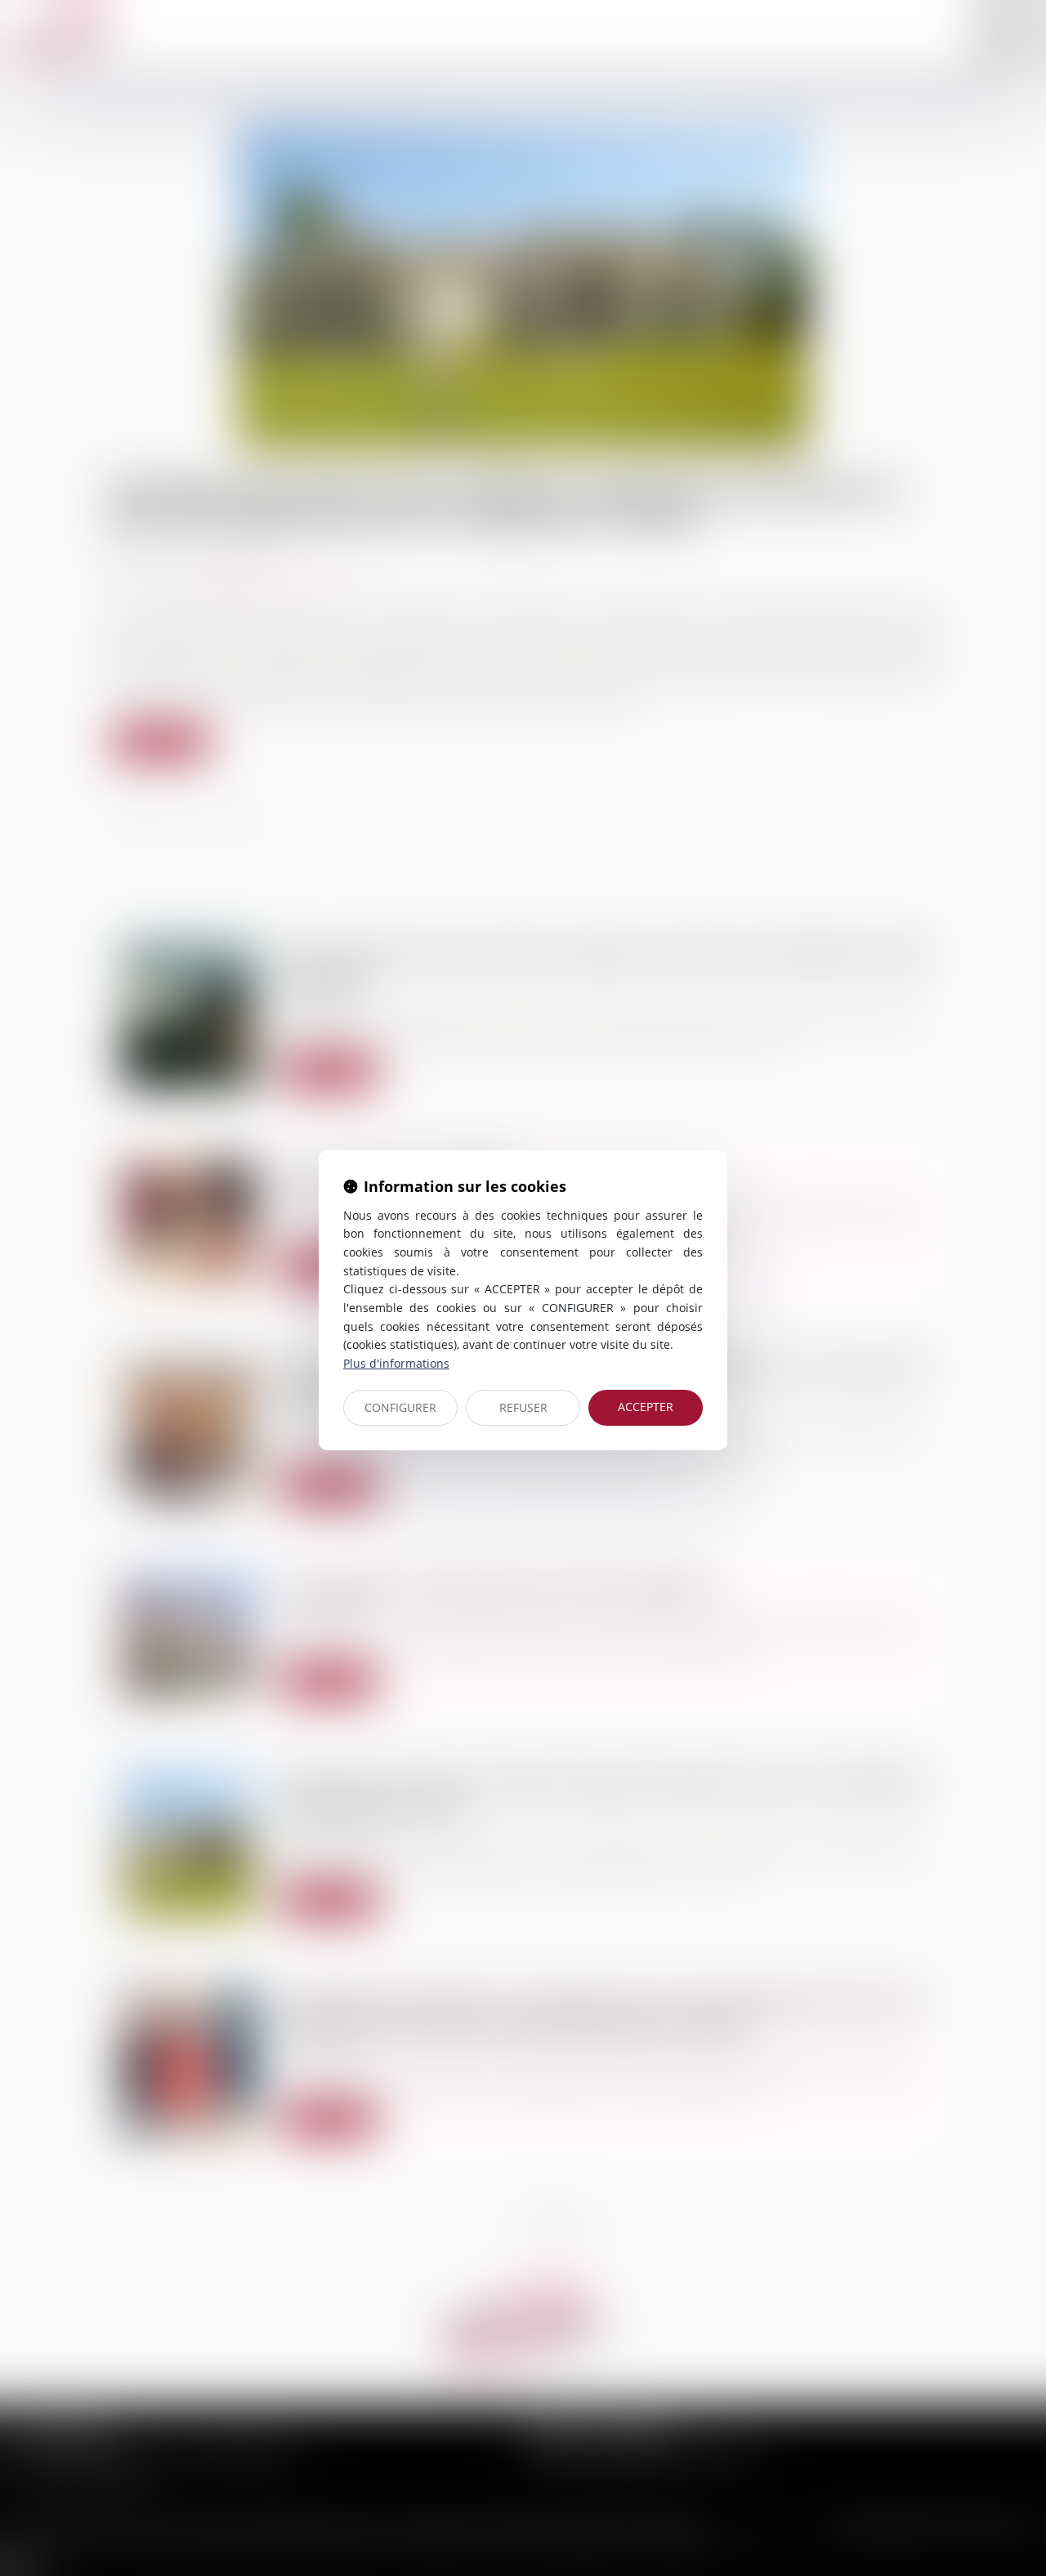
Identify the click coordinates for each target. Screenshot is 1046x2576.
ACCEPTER (646, 1407)
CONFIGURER (400, 1407)
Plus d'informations (396, 1363)
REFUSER (523, 1407)
